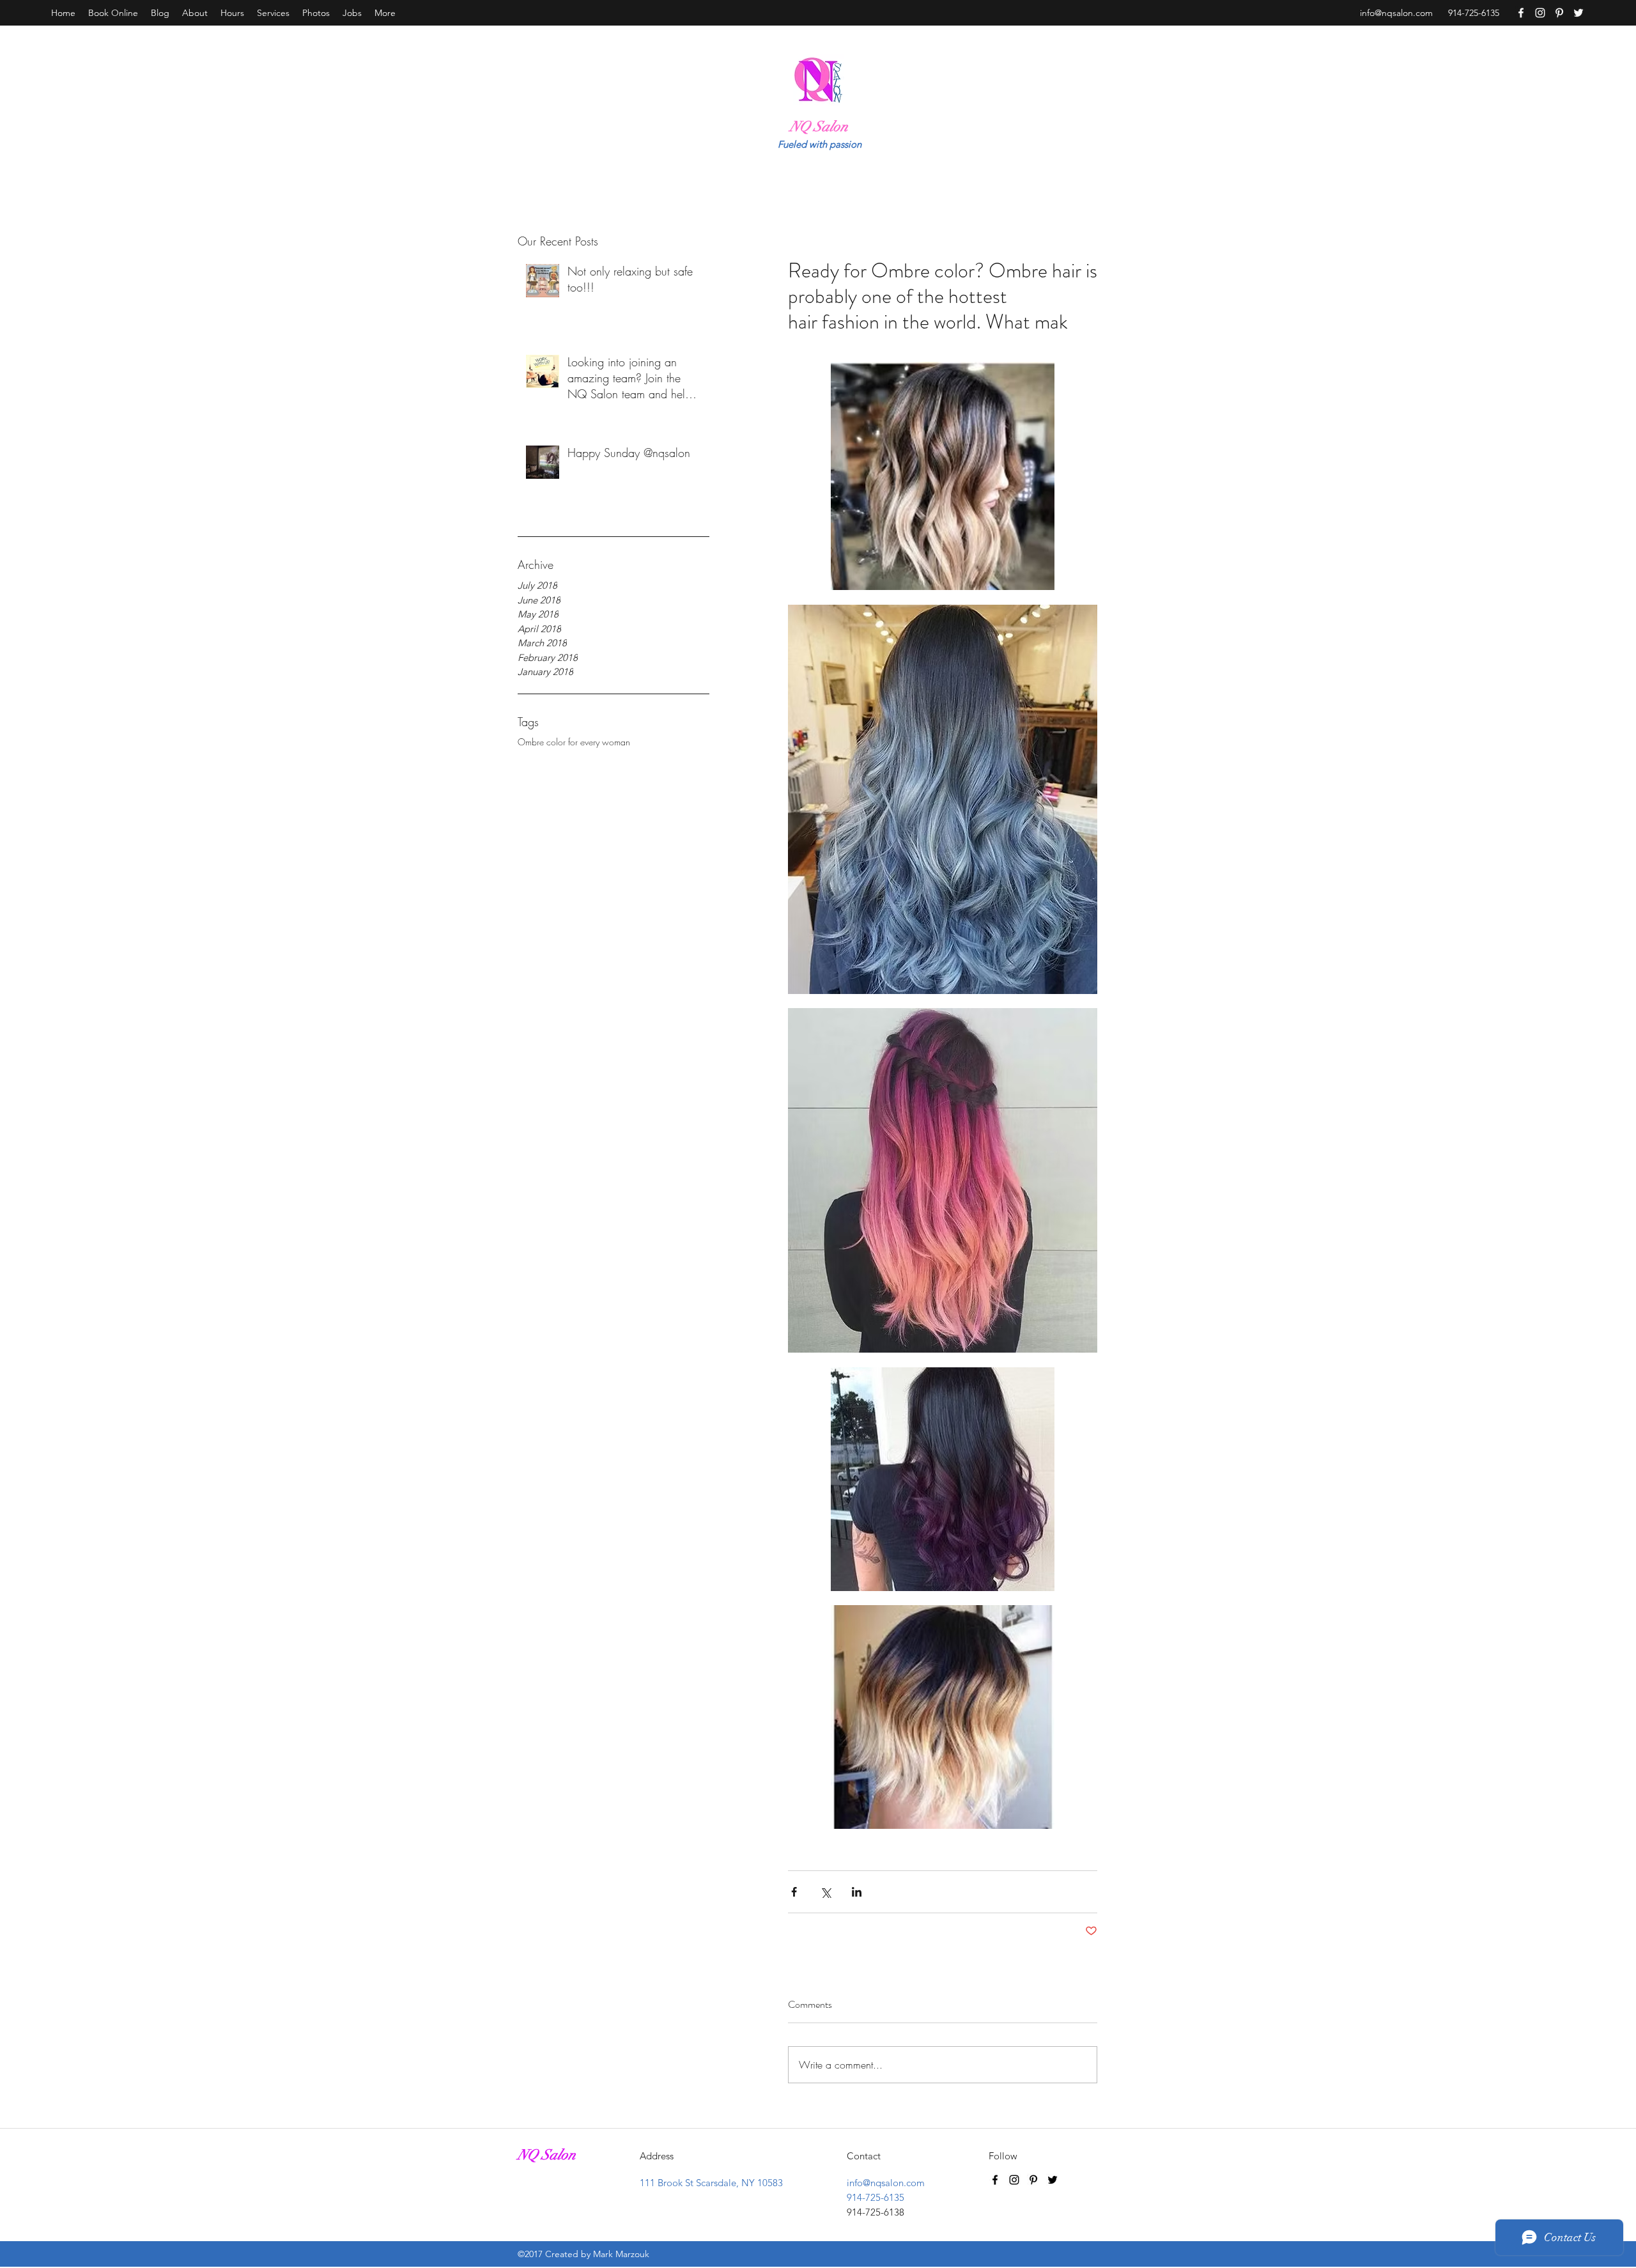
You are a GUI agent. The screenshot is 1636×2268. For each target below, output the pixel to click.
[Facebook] (1521, 13)
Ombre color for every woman (574, 742)
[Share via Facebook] (794, 1892)
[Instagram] (1540, 13)
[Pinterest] (1559, 13)
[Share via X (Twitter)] (825, 1892)
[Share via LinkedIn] (857, 1892)
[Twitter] (1578, 13)
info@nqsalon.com (1396, 13)
